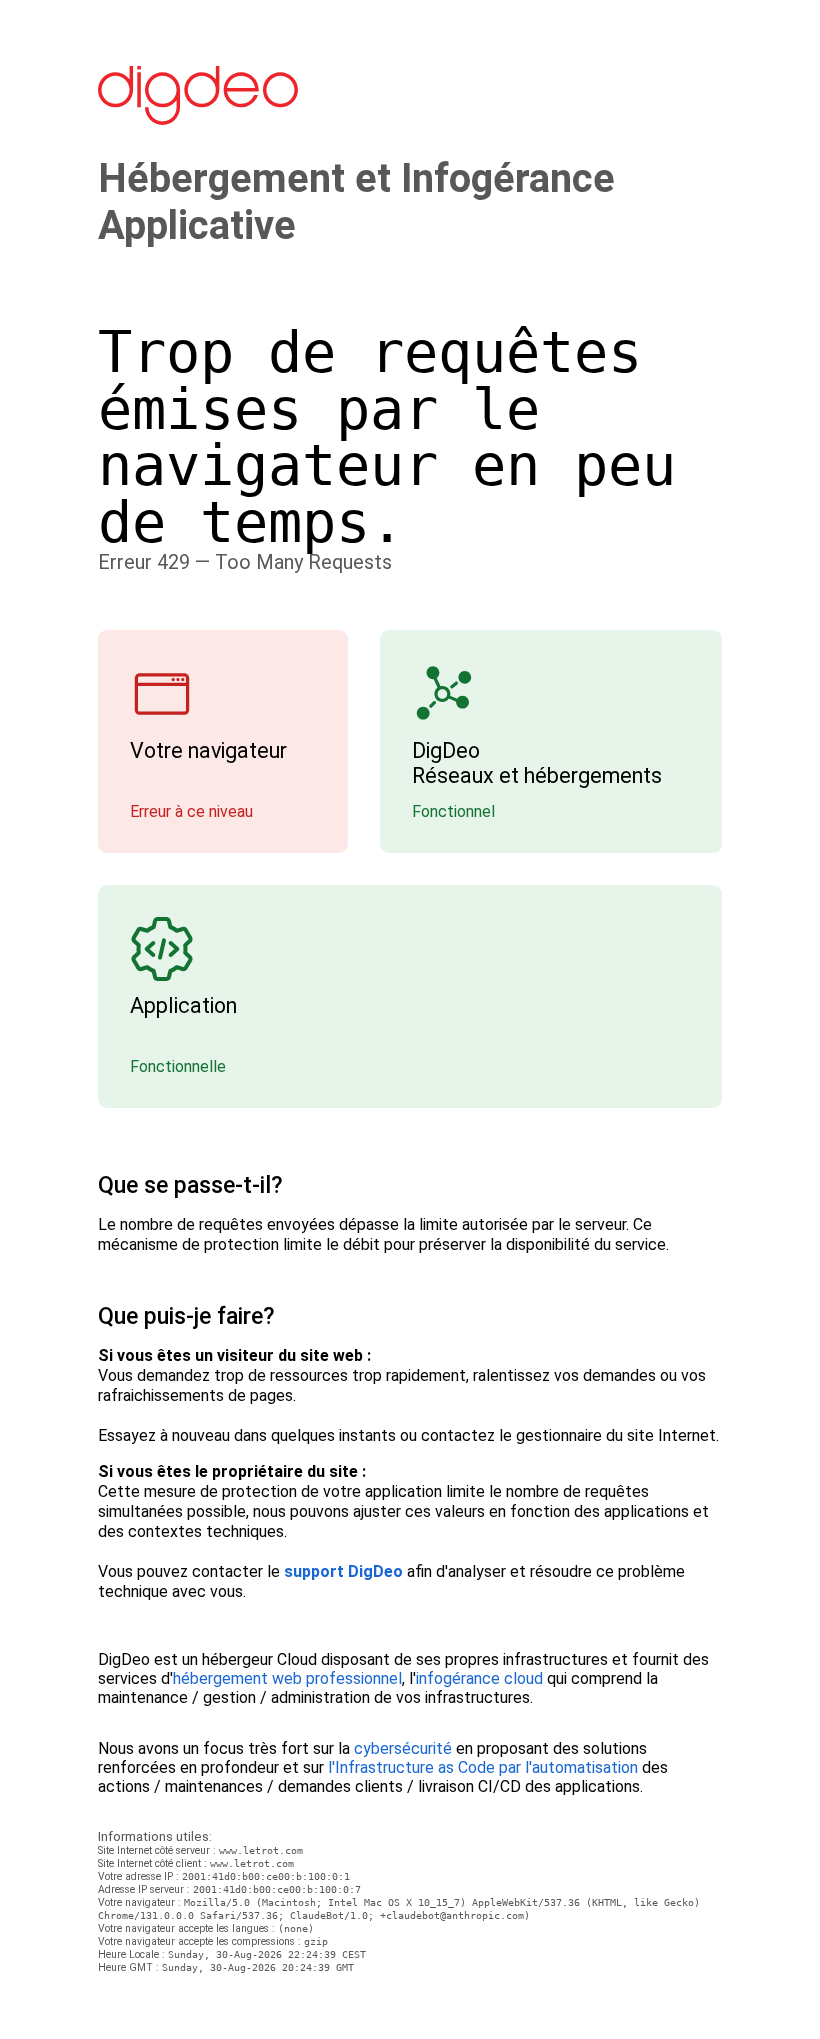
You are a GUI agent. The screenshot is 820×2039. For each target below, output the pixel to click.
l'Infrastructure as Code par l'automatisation (483, 1767)
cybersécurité (403, 1748)
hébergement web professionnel (287, 1678)
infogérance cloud (479, 1678)
